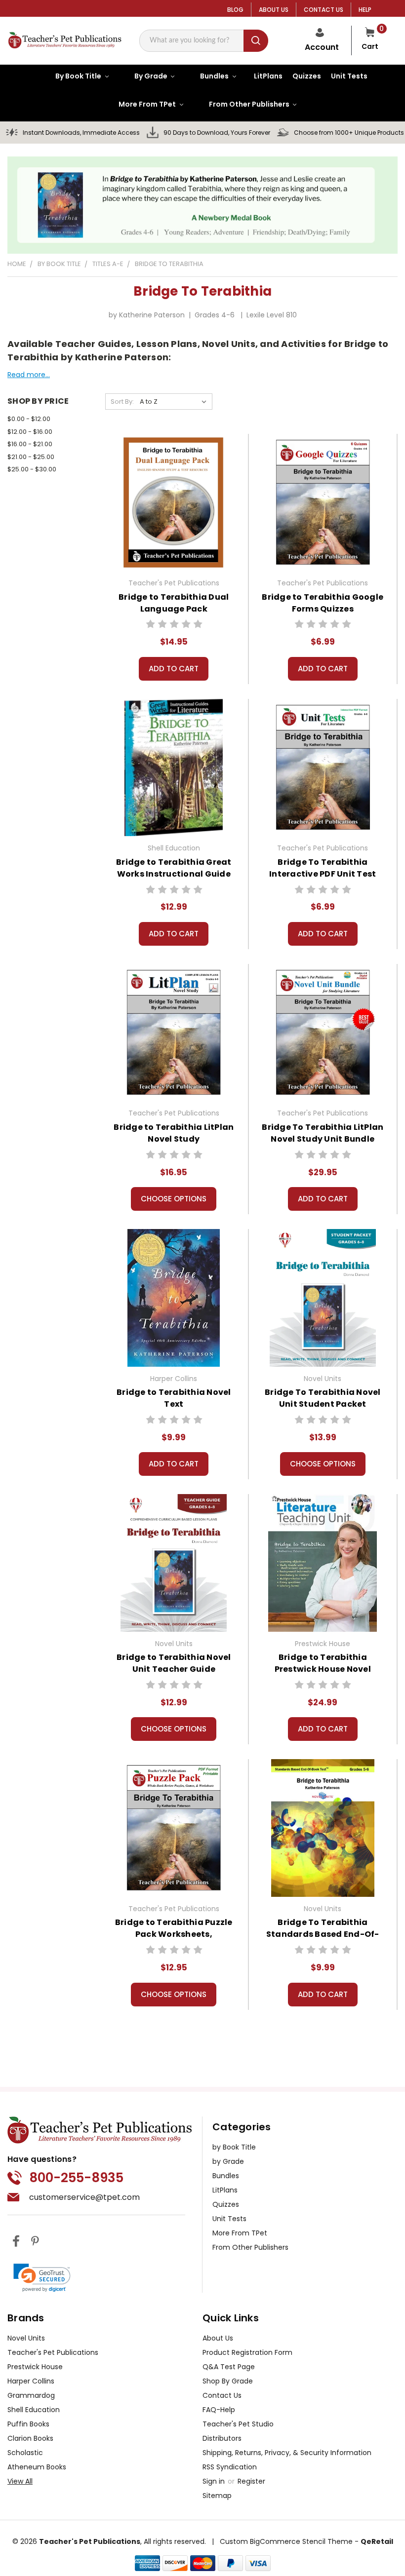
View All (20, 2481)
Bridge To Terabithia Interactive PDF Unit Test (323, 868)
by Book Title (234, 2147)
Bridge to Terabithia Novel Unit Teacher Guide (174, 1663)
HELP (365, 10)
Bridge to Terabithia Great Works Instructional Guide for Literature (174, 874)
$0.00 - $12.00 (29, 419)
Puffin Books (28, 2424)
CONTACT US (324, 10)
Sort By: (122, 402)
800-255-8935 (76, 2178)
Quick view (174, 501)
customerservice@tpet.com (84, 2197)
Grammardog (31, 2395)
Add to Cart (174, 669)
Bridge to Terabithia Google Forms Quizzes (323, 603)
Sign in (215, 2481)
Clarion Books (30, 2438)
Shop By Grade (228, 2381)
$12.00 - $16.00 (30, 432)
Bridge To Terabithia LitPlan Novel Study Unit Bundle (323, 1133)
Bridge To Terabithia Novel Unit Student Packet (323, 1398)
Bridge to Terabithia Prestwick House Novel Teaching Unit (323, 1669)
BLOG (235, 10)
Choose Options (174, 1199)
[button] (42, 2278)
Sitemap (217, 2496)
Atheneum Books (37, 2467)
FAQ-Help (219, 2410)
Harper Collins (31, 2381)
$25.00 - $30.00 (32, 469)
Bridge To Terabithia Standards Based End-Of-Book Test (323, 1934)
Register (251, 2481)
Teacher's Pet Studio (238, 2424)
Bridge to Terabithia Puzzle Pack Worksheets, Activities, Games (174, 1934)
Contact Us (222, 2395)
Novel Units (26, 2338)
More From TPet (240, 2233)
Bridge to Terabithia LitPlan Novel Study (174, 1133)
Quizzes (226, 2204)
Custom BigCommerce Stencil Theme (286, 2541)
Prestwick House (35, 2367)
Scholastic (25, 2453)
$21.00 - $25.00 (31, 457)
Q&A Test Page (229, 2367)
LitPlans (225, 2190)
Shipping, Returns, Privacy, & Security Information (287, 2453)
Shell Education (34, 2410)
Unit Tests (229, 2219)
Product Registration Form (247, 2352)
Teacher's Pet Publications (53, 2352)
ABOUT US (274, 10)
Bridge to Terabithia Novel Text (174, 1398)
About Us (218, 2338)
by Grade (228, 2161)
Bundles (226, 2176)
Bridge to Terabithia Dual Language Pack (174, 603)
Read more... (29, 375)
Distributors (222, 2438)
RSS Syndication (230, 2467)
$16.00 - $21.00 (30, 444)
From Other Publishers (250, 2247)
